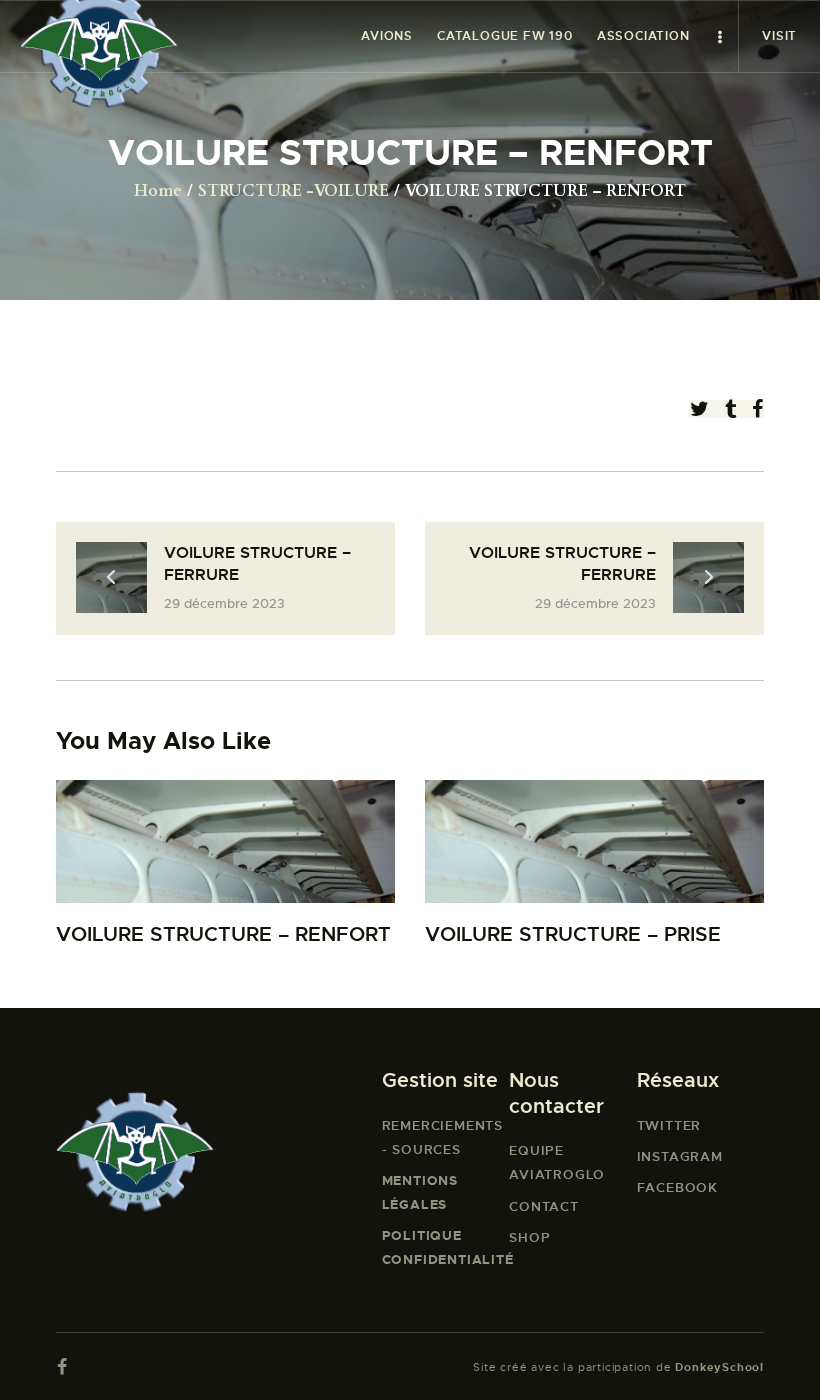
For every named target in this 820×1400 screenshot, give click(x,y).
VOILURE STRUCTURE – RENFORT (223, 934)
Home (158, 191)
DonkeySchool (719, 1367)
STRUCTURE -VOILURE (293, 191)
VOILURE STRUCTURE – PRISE (573, 934)
